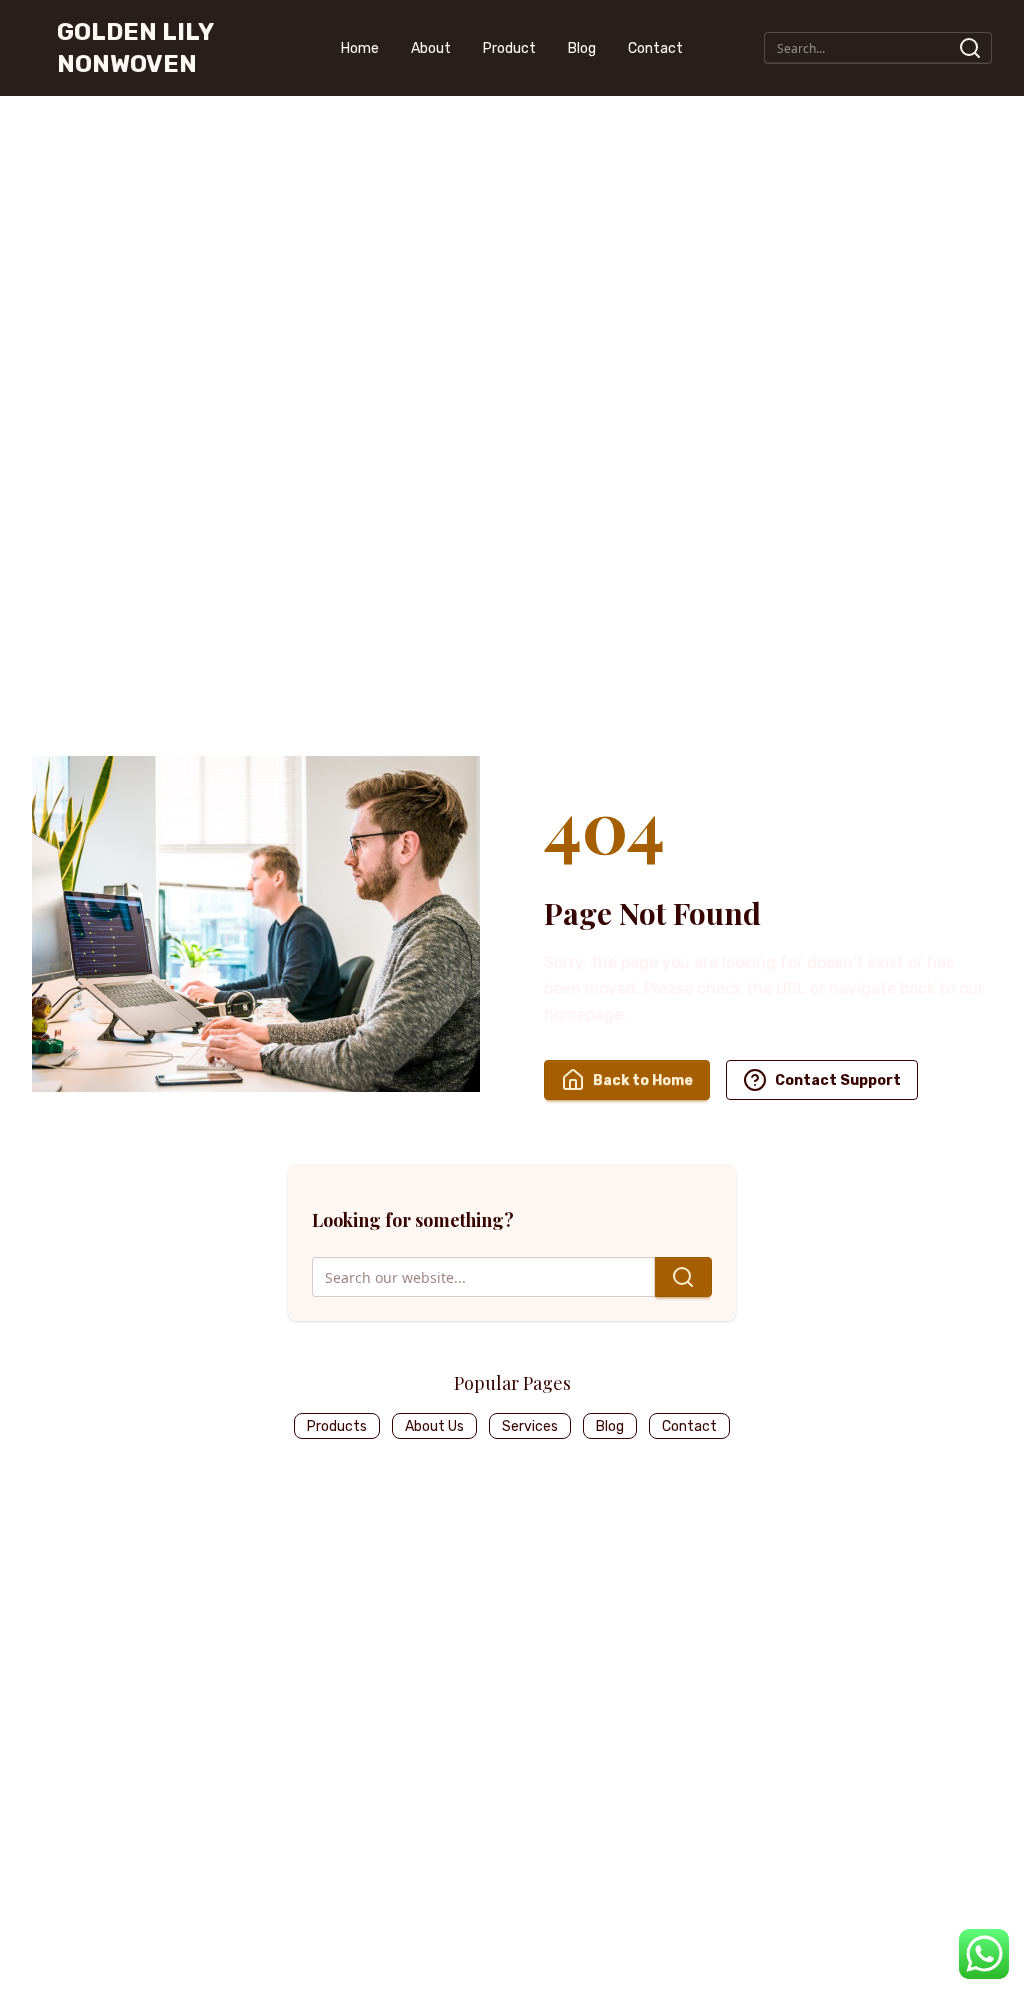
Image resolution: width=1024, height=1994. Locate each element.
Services (530, 1426)
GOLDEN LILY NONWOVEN (135, 48)
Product (509, 48)
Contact (655, 48)
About (431, 48)
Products (337, 1426)
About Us (434, 1426)
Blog (582, 48)
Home (360, 48)
